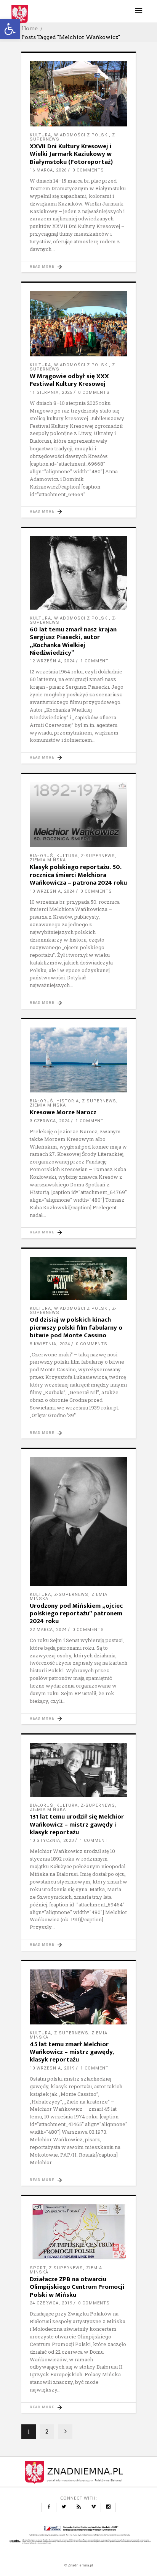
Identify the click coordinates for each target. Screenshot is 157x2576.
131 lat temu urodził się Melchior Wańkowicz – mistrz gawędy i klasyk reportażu (77, 1824)
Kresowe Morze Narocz (63, 1112)
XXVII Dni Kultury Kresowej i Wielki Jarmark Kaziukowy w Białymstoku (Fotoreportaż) (71, 154)
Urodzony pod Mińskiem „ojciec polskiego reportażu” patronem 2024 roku (76, 1614)
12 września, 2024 (52, 661)
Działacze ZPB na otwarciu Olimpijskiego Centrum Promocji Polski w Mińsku (77, 2287)
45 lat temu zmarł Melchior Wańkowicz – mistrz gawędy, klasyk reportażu (72, 2052)
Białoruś (42, 856)
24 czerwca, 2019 (51, 2303)
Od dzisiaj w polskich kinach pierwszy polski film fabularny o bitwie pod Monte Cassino (76, 1328)
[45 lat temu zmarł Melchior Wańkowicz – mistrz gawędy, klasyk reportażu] (78, 1997)
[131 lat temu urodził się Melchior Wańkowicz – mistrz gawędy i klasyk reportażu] (78, 1770)
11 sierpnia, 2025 (51, 392)
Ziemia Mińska (48, 860)
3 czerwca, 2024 (50, 1121)
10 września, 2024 (52, 891)
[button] (10, 29)
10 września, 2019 (52, 2068)
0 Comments (88, 170)
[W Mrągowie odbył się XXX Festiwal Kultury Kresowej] (78, 324)
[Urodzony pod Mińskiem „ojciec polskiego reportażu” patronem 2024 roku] (78, 1522)
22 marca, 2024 (48, 1630)
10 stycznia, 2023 (52, 1841)
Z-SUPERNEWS (98, 856)
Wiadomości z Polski (82, 135)
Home (30, 28)
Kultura (40, 135)
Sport (38, 2268)
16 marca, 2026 (48, 170)
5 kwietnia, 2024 (50, 1344)
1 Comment (95, 661)
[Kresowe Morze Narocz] (78, 1060)
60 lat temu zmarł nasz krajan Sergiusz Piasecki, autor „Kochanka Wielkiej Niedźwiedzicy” (73, 641)
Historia (68, 1101)
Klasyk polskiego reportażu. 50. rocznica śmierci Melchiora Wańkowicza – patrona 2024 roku (78, 875)
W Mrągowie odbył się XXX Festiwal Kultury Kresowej (69, 380)
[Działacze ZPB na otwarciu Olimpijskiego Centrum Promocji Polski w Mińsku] (78, 2232)
